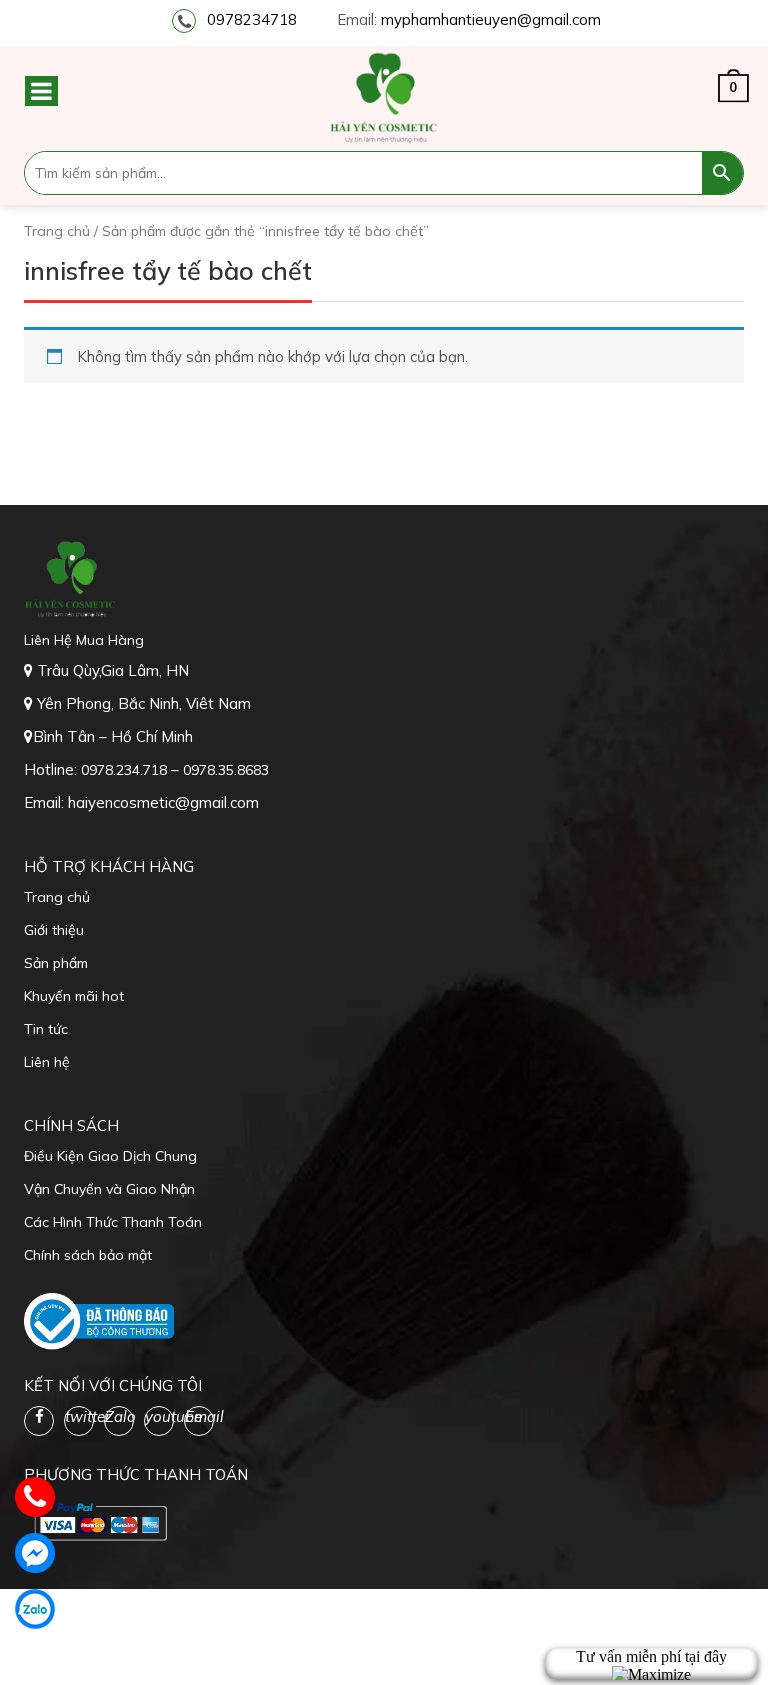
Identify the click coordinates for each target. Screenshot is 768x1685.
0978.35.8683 (226, 770)
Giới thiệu (54, 930)
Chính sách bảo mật (88, 1255)
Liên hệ (47, 1062)
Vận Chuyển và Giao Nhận (109, 1189)
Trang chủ (57, 231)
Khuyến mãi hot (74, 996)
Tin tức (46, 1029)
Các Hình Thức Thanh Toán (113, 1222)
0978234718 (252, 19)
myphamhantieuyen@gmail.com (491, 19)
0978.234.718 (126, 770)
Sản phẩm (56, 963)
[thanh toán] (99, 1520)
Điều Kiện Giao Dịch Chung (110, 1156)
